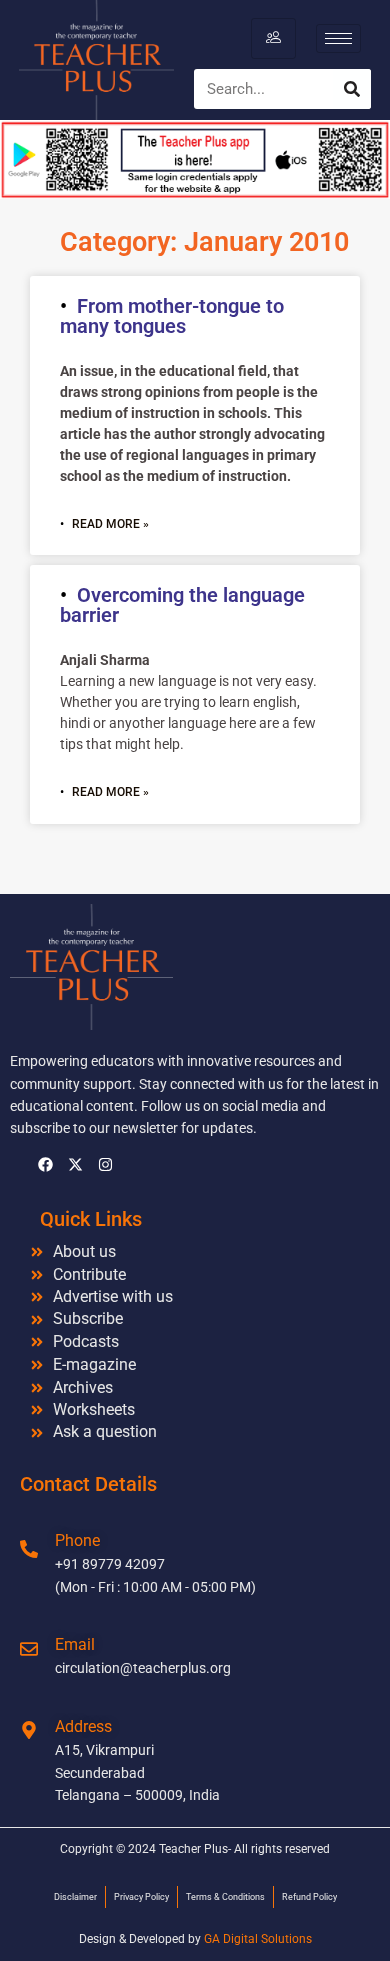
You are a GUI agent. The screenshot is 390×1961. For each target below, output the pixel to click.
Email (75, 1644)
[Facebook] (45, 1164)
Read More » (110, 524)
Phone (77, 1540)
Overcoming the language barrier (182, 605)
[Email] (29, 1649)
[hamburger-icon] (273, 38)
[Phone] (29, 1549)
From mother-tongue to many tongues (172, 316)
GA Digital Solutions (258, 1939)
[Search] (352, 89)
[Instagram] (105, 1164)
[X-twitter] (75, 1164)
